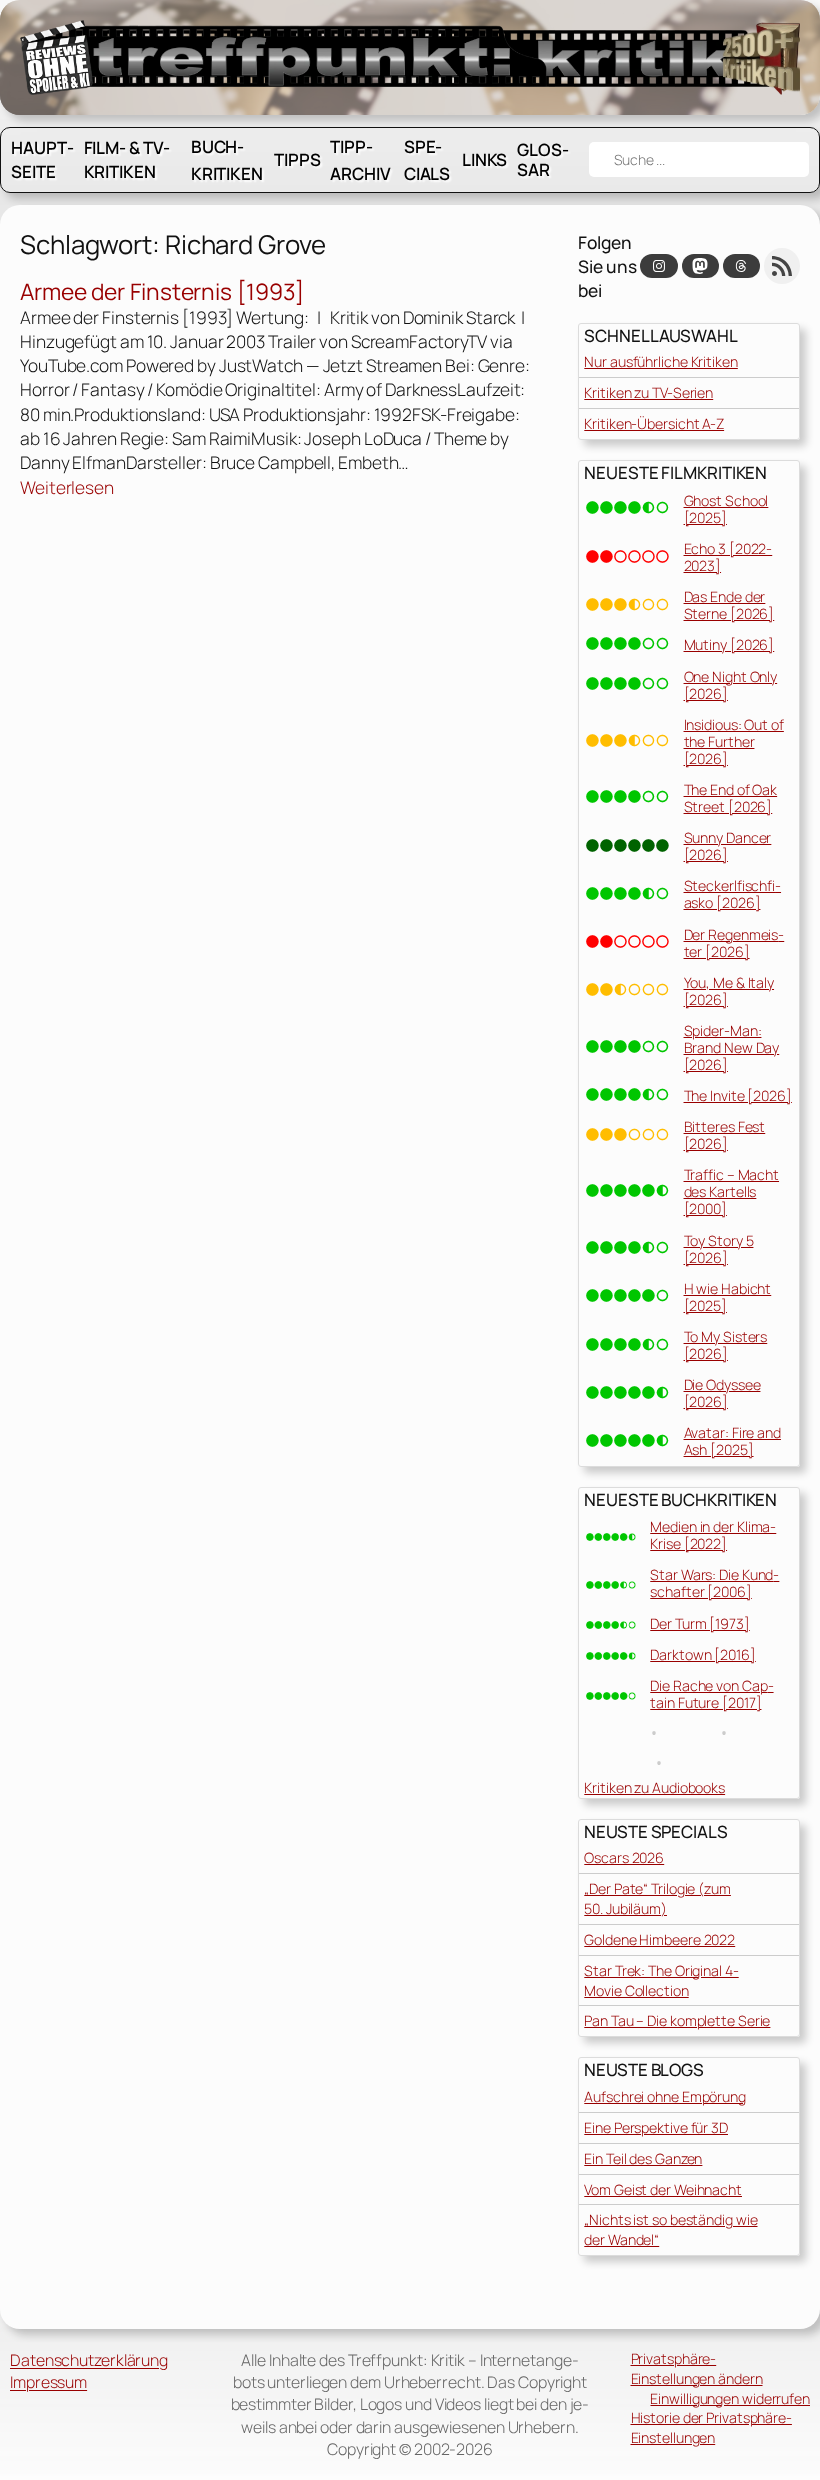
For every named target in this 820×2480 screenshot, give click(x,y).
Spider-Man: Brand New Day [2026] (732, 1047)
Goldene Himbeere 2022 (659, 1939)
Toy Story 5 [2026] (719, 1249)
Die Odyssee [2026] (722, 1393)
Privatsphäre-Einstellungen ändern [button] (697, 2368)
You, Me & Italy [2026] (729, 991)
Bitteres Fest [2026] (725, 1135)
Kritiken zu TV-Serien (648, 392)
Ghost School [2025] (726, 509)
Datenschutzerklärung (89, 2360)
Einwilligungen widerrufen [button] (730, 2398)
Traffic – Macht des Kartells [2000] (732, 1191)
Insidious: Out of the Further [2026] (734, 741)
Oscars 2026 (624, 1857)
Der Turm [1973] (700, 1623)
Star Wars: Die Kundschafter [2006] (714, 1583)
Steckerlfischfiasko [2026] (733, 894)
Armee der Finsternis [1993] (162, 292)
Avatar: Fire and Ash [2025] (732, 1441)
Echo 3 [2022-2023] (728, 557)
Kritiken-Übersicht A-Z (654, 423)
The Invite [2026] (738, 1095)
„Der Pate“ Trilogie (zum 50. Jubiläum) (657, 1898)
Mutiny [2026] (729, 644)
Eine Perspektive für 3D (656, 2127)
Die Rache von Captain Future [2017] (711, 1694)
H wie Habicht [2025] (728, 1297)
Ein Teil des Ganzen (643, 2158)
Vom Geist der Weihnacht (663, 2189)
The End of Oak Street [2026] (731, 798)
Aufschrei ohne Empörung (665, 2096)
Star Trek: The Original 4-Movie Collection (661, 1980)
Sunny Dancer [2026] (728, 846)
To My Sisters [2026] (726, 1345)
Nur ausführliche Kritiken (661, 361)
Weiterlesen (67, 487)
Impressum (48, 2382)
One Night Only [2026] (731, 685)
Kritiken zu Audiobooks (654, 1787)
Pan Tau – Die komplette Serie (677, 2020)
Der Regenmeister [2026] (734, 943)
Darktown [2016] (703, 1654)
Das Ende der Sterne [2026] (729, 605)
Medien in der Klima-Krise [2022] (713, 1535)
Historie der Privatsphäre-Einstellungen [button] (711, 2427)
